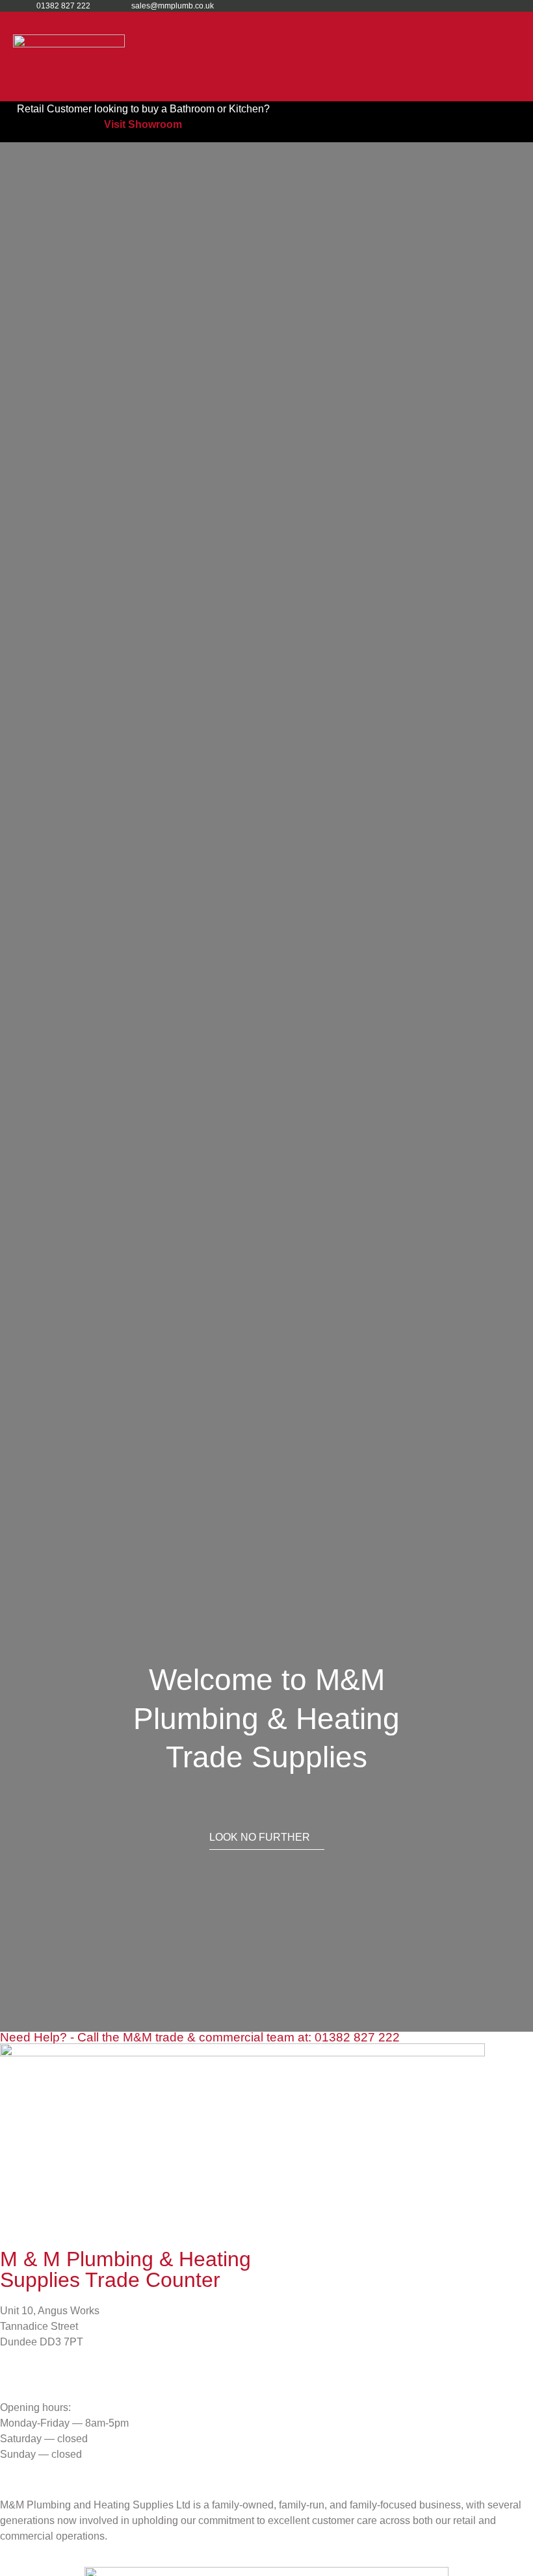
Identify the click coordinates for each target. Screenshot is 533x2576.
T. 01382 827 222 (40, 2367)
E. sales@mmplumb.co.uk (64, 2383)
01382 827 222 (357, 2037)
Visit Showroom (143, 124)
